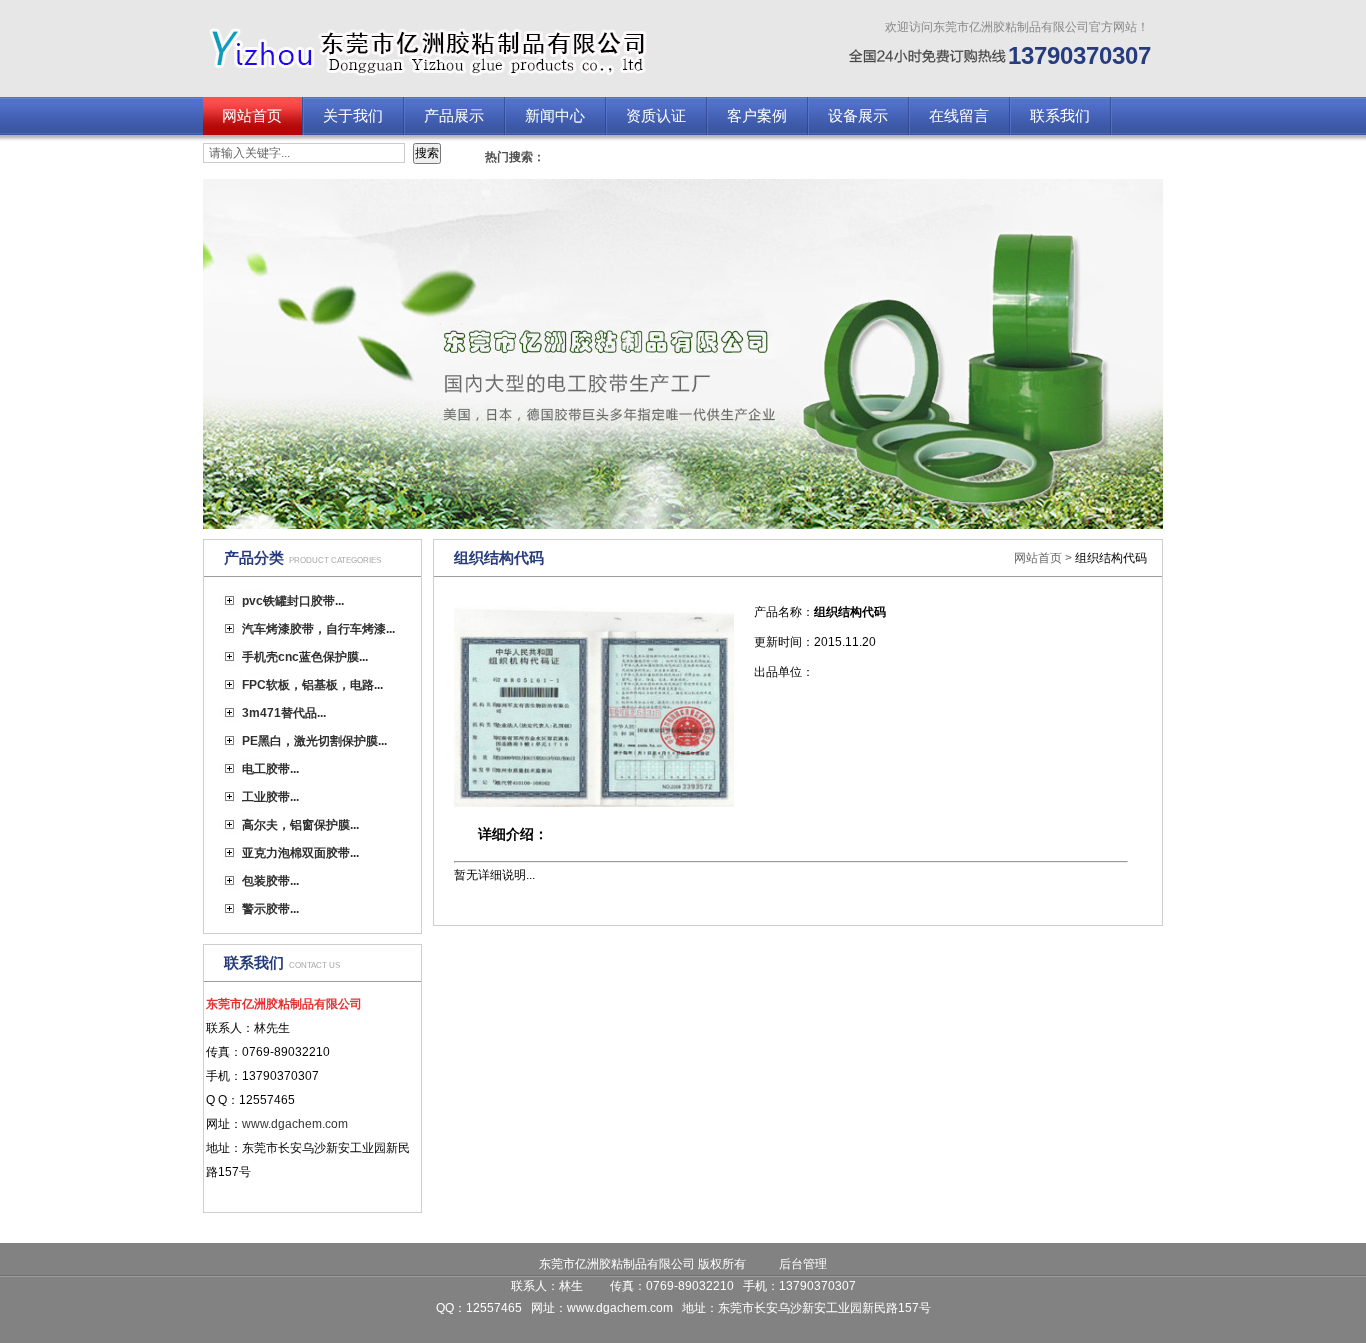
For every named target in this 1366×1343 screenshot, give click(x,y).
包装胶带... (270, 881)
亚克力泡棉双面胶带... (300, 853)
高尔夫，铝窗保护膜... (300, 825)
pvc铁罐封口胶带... (293, 601)
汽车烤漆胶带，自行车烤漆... (318, 629)
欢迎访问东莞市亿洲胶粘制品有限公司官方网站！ (1017, 27)
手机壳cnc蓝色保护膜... (305, 657)
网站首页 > (1044, 558)
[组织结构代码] (594, 803)
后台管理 (803, 1264)
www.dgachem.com (620, 1308)
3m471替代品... (284, 713)
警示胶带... (270, 909)
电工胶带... (270, 769)
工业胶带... (270, 797)
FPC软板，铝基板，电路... (312, 685)
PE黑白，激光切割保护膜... (314, 741)
